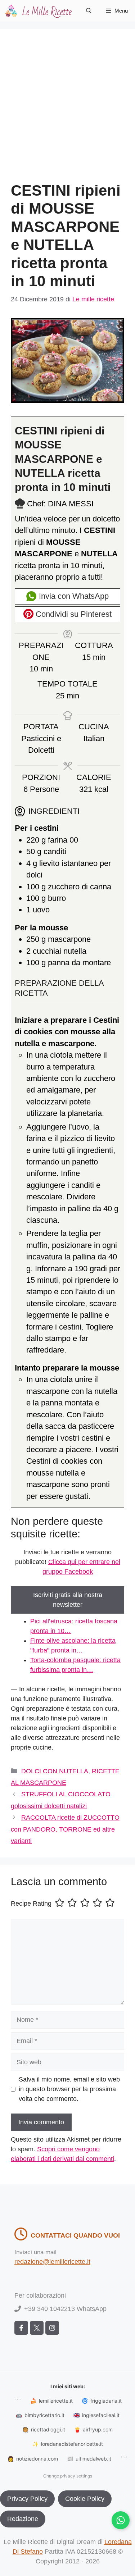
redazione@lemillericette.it (52, 2262)
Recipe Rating (31, 1903)
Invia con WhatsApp (73, 596)
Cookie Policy (85, 2499)
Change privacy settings (68, 2476)
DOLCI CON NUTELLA (55, 1771)
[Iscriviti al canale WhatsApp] (121, 2520)
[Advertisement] (67, 111)
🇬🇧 (96, 2415)
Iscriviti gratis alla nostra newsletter (68, 1600)
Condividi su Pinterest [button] (73, 614)
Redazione (23, 2519)
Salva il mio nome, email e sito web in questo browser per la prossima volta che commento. (69, 2089)
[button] (89, 11)
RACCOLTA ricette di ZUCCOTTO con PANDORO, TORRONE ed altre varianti (65, 1829)
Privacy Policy (27, 2499)
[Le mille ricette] (40, 11)
